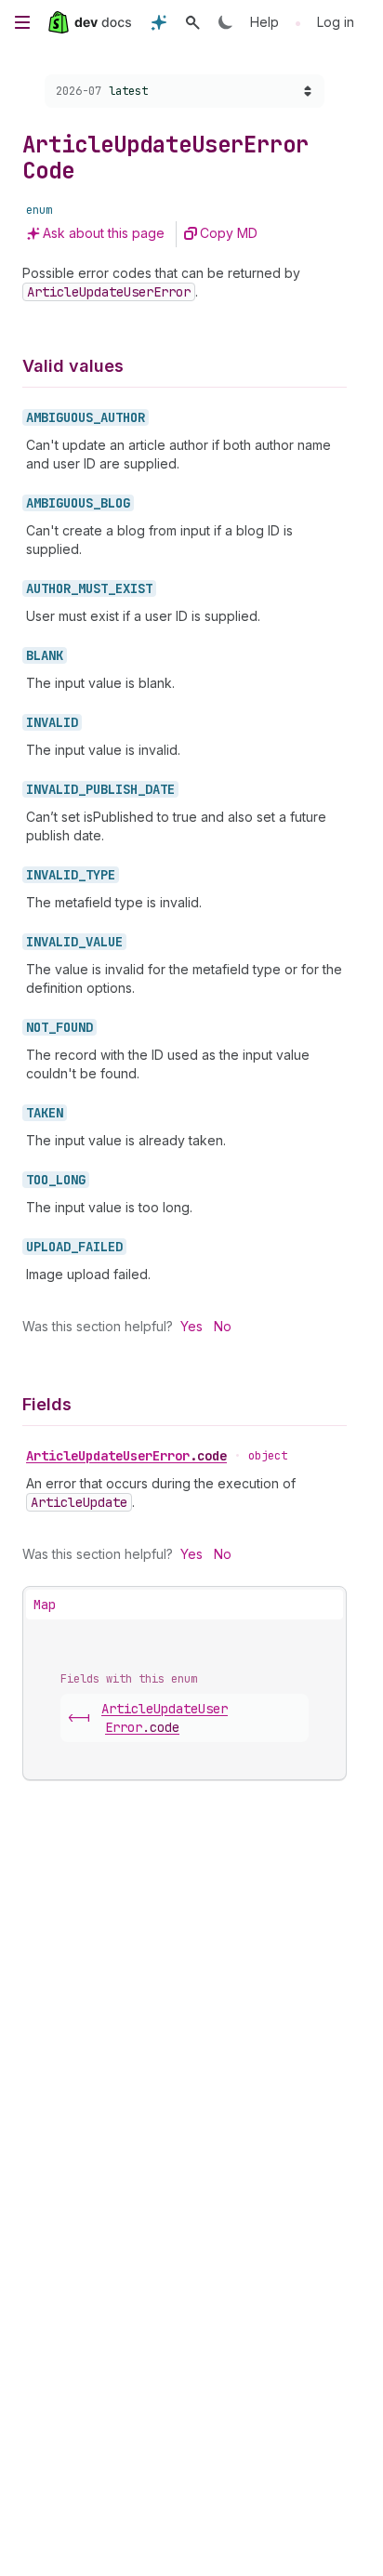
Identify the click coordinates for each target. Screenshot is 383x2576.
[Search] (192, 22)
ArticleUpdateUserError (126, 1456)
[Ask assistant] (159, 22)
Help (264, 22)
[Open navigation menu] (22, 22)
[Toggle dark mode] (226, 22)
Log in (336, 22)
